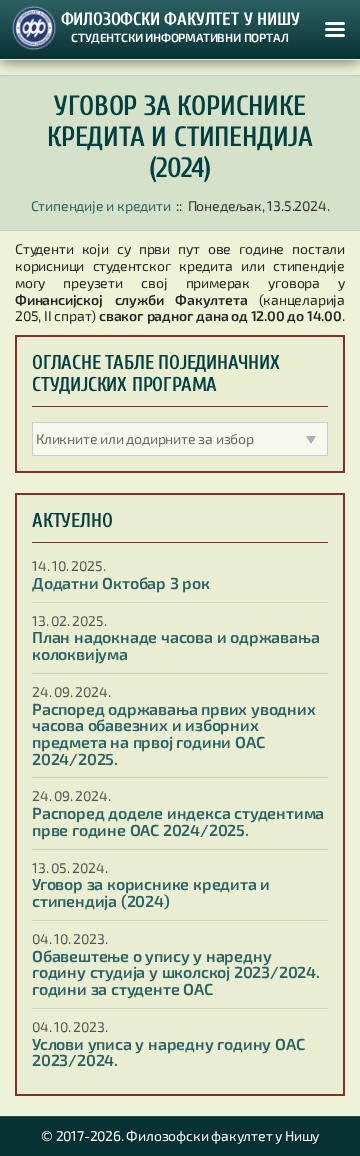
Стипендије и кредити (101, 205)
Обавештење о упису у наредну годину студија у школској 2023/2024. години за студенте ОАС (176, 972)
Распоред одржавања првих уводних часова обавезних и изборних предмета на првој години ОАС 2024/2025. (174, 733)
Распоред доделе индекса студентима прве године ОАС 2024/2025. (178, 821)
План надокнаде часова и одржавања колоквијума (175, 645)
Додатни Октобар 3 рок (121, 582)
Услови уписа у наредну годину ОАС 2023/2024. (168, 1052)
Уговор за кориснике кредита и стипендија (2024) (151, 892)
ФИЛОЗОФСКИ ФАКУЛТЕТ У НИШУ (180, 20)
